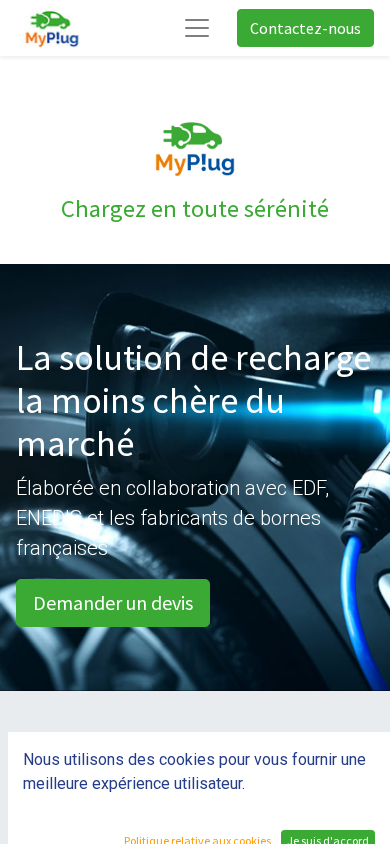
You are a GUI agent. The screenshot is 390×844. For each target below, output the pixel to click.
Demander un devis (113, 602)
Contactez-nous (305, 28)
